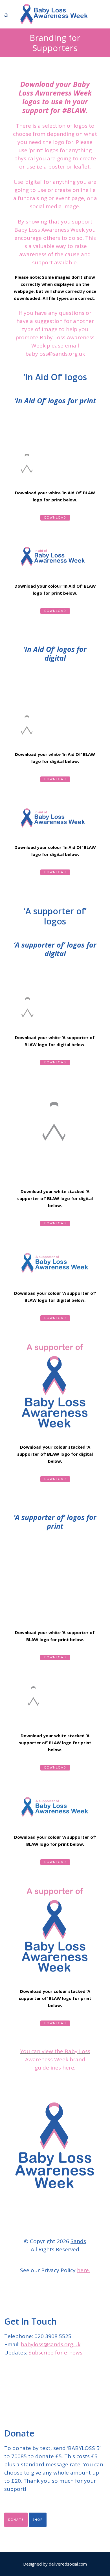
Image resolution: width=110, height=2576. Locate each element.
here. (83, 2270)
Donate (16, 2520)
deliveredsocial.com (68, 2564)
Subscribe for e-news (55, 2353)
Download (55, 518)
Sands (78, 2241)
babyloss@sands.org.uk (51, 2344)
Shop (38, 2520)
